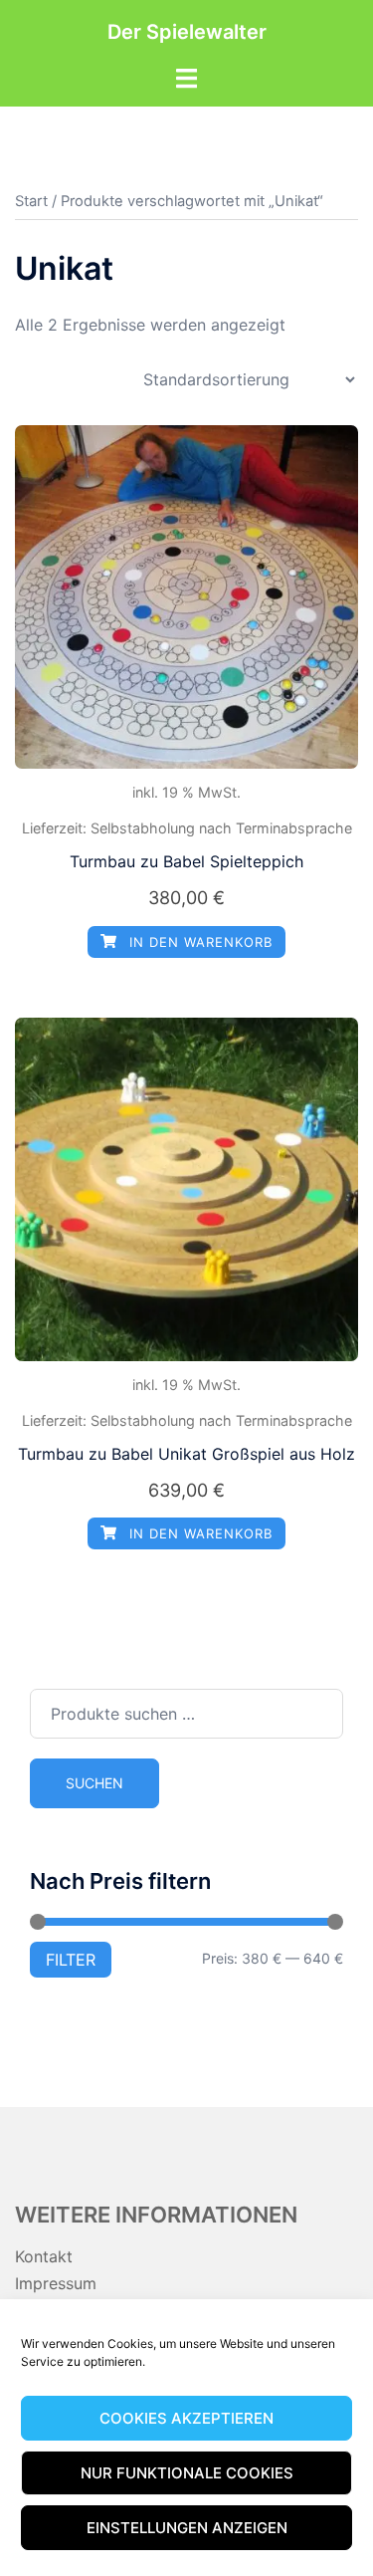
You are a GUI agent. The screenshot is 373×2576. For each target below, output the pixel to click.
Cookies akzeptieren (186, 2418)
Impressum (56, 2283)
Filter (71, 1960)
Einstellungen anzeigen (187, 2528)
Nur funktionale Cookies (187, 2473)
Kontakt (44, 2256)
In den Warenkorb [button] (198, 942)
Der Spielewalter (187, 32)
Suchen (94, 1783)
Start (31, 201)
